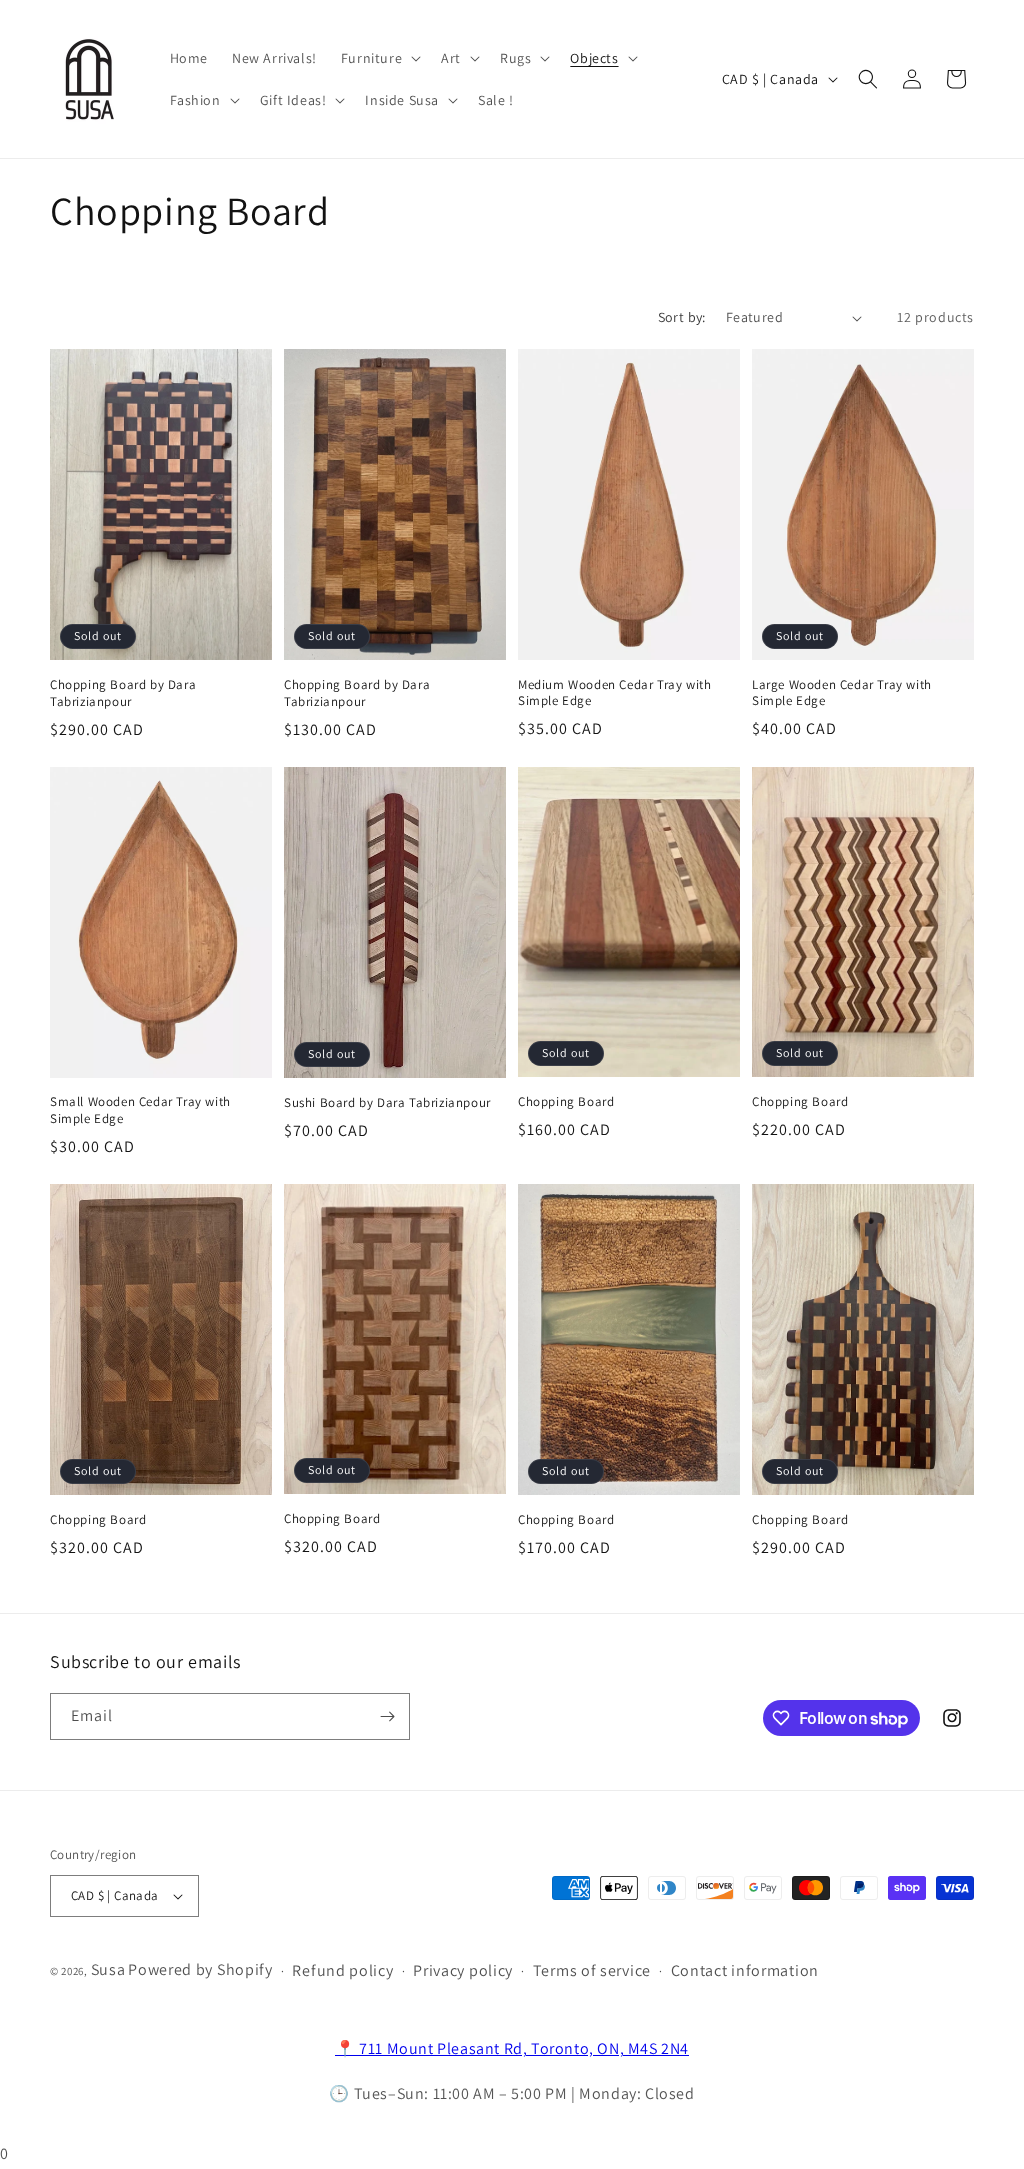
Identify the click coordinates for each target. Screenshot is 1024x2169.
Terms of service (592, 1970)
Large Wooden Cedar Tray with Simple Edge (842, 693)
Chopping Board (566, 1102)
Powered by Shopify (200, 1969)
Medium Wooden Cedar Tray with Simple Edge (614, 693)
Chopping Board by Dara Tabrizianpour (123, 693)
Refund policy (342, 1970)
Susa (108, 1969)
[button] (379, 58)
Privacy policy (463, 1970)
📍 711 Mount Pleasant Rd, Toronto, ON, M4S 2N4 (512, 2048)
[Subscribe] (387, 1716)
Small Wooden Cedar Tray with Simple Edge (140, 1110)
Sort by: (682, 317)
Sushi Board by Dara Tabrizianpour (387, 1103)
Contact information (745, 1970)
